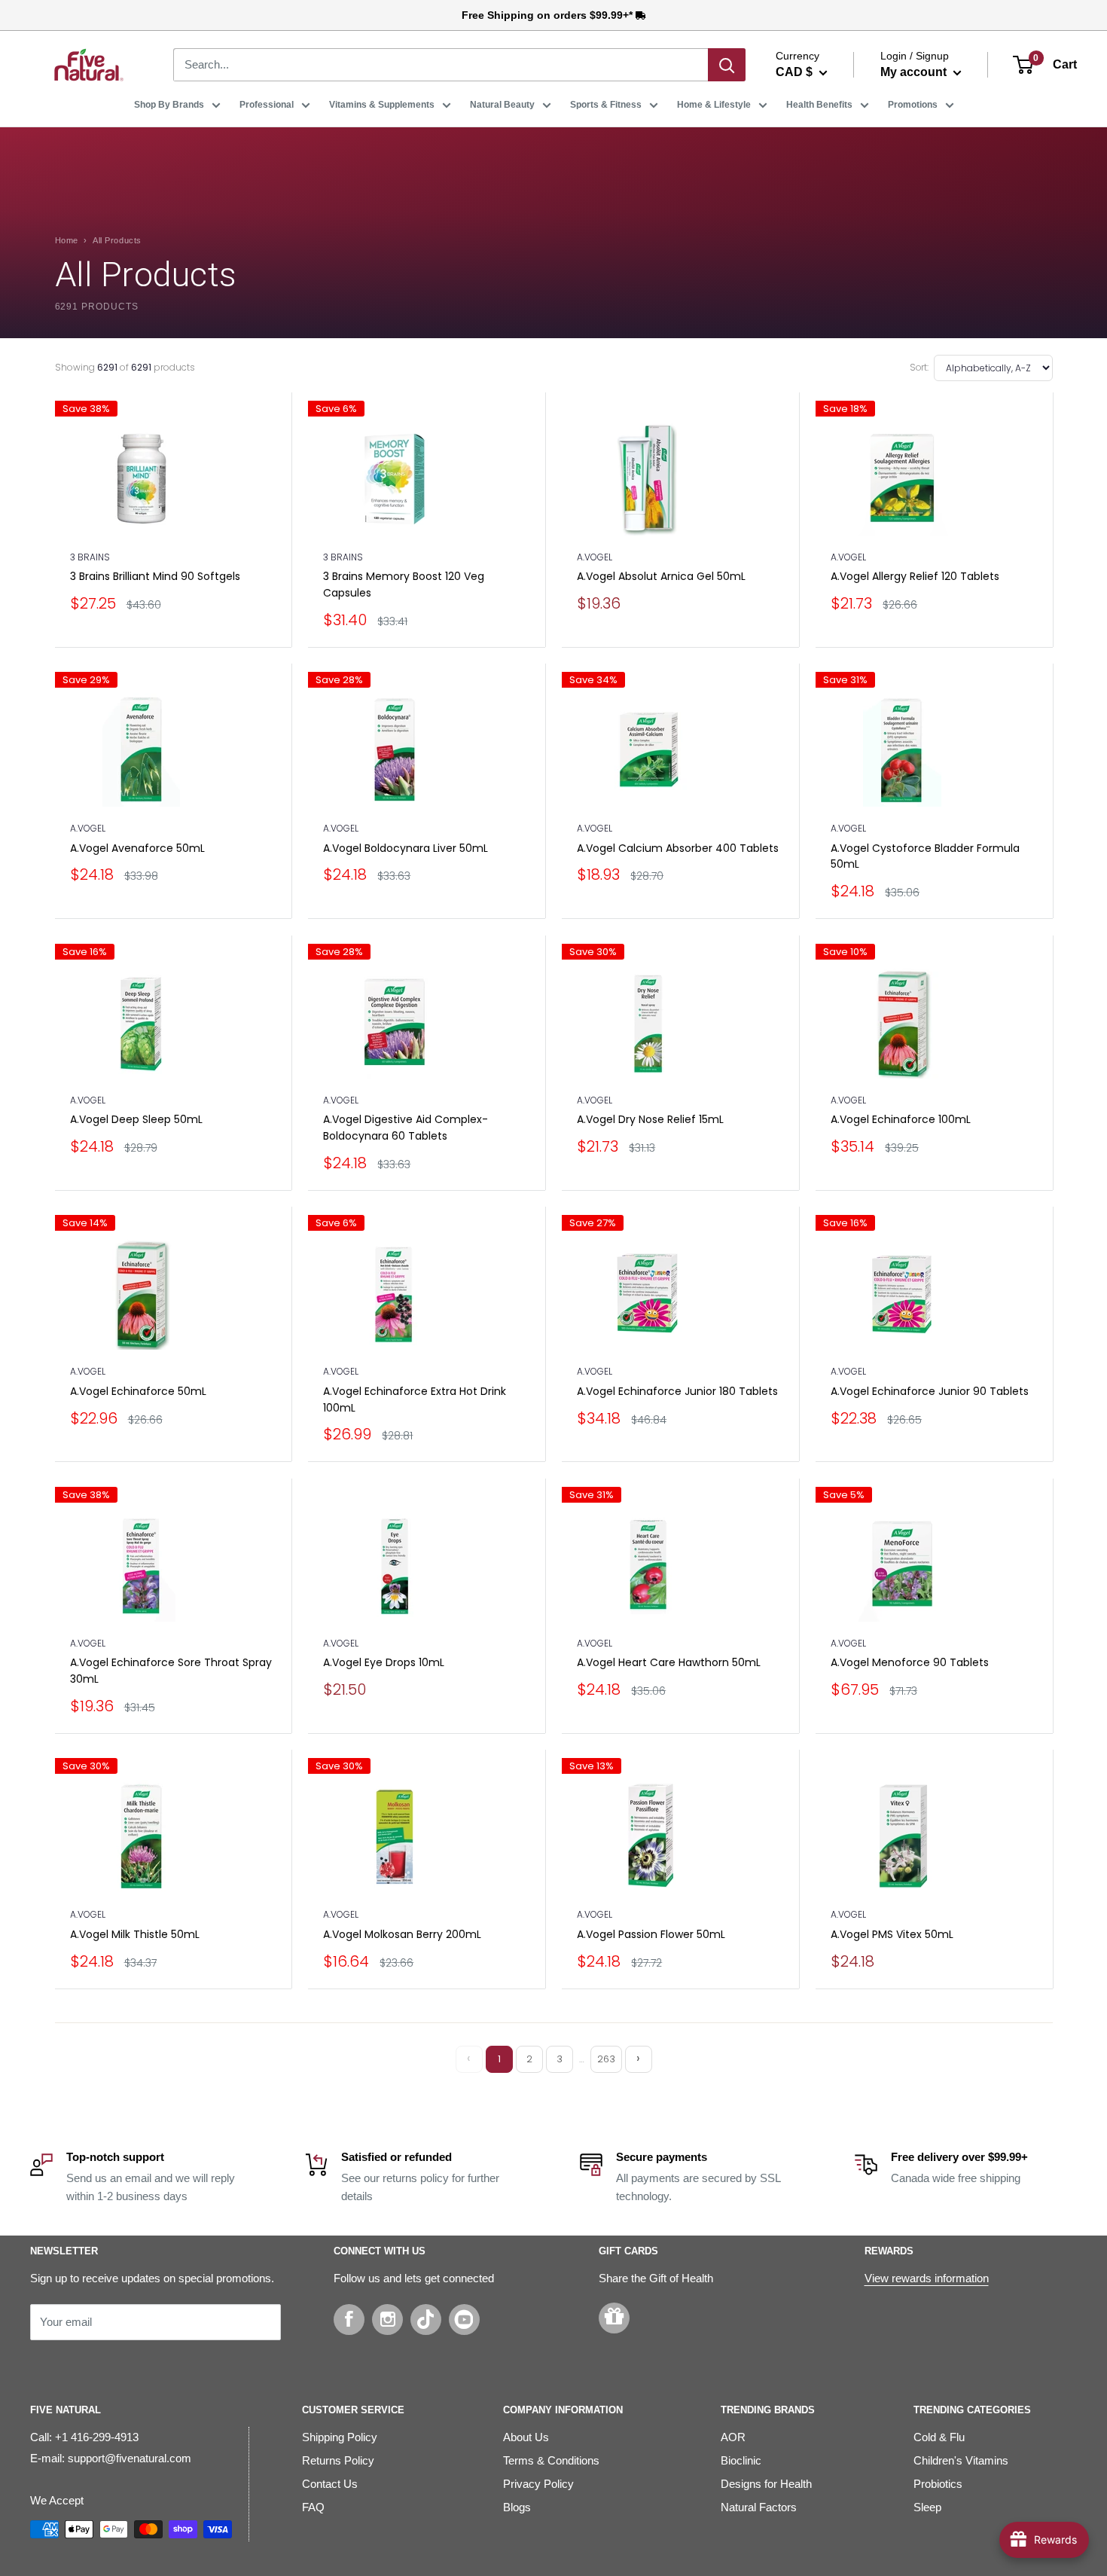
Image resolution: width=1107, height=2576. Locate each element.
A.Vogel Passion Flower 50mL (651, 1934)
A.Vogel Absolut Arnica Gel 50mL (661, 576)
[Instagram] (387, 2320)
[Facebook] (349, 2320)
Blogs (517, 2507)
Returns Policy (338, 2460)
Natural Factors (759, 2507)
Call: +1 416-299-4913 (84, 2437)
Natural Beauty (502, 105)
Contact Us (330, 2484)
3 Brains (90, 557)
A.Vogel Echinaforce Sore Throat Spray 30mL (171, 1671)
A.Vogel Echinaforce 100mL (901, 1119)
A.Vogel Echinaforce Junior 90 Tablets (930, 1391)
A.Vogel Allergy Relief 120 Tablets (915, 576)
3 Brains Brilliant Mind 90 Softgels (155, 576)
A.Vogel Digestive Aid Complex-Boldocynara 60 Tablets (406, 1128)
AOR (733, 2437)
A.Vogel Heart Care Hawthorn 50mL (669, 1662)
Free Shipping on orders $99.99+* (549, 15)
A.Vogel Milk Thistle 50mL (135, 1934)
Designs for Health (766, 2484)
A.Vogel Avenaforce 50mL (137, 848)
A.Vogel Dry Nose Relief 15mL (650, 1119)
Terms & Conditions (551, 2460)
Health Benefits (819, 105)
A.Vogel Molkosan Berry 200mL (402, 1934)
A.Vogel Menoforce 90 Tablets (910, 1662)
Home (67, 240)
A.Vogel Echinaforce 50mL (138, 1391)
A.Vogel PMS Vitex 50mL (892, 1934)
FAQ (313, 2507)
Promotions (913, 105)
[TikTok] (426, 2320)
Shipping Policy (340, 2437)
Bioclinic (741, 2460)
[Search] (727, 65)
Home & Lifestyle (714, 105)
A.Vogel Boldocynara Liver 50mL (406, 848)
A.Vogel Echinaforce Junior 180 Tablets (677, 1391)
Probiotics (938, 2484)
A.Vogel (595, 557)
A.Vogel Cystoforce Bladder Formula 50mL (925, 856)
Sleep (927, 2507)
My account (915, 72)
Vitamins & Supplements (382, 105)
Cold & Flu (939, 2437)
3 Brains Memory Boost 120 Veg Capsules (404, 584)
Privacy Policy (538, 2484)
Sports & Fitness (606, 105)
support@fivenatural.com (130, 2458)
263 (606, 2059)
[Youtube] (464, 2320)
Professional (267, 105)
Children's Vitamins (961, 2460)
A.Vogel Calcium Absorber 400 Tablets (678, 848)
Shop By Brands (169, 105)
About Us (526, 2437)
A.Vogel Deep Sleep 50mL (136, 1119)
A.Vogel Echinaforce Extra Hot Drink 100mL (415, 1399)
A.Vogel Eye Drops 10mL (384, 1662)
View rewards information (927, 2278)
